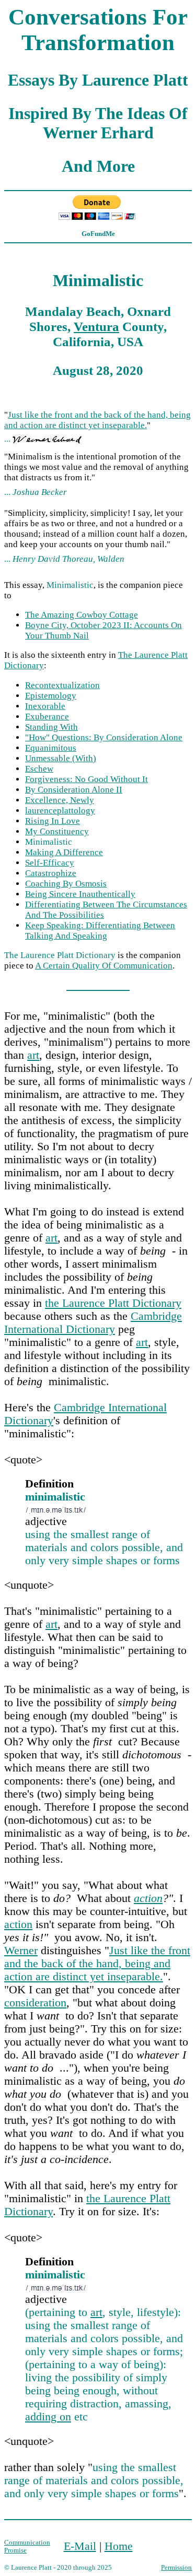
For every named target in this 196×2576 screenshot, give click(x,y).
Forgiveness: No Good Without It (87, 779)
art (33, 1055)
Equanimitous (51, 748)
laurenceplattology (60, 811)
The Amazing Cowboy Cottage (82, 615)
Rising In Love (53, 821)
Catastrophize (51, 873)
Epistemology (51, 696)
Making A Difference (64, 852)
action (148, 1898)
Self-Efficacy (50, 863)
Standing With (51, 727)
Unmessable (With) (61, 758)
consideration (35, 2003)
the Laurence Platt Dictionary (113, 1303)
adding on (48, 2417)
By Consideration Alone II (74, 790)
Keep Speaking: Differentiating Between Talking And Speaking (100, 931)
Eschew (39, 769)
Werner (21, 1951)
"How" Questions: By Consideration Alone (104, 737)
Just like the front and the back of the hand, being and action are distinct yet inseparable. (97, 420)
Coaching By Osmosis (66, 884)
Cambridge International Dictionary (93, 1323)
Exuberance (47, 717)
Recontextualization (62, 685)
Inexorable (45, 706)
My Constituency (57, 831)
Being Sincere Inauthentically (80, 894)
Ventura (96, 326)
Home (119, 2546)
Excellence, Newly (60, 800)
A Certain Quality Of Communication (104, 966)
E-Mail (80, 2546)
